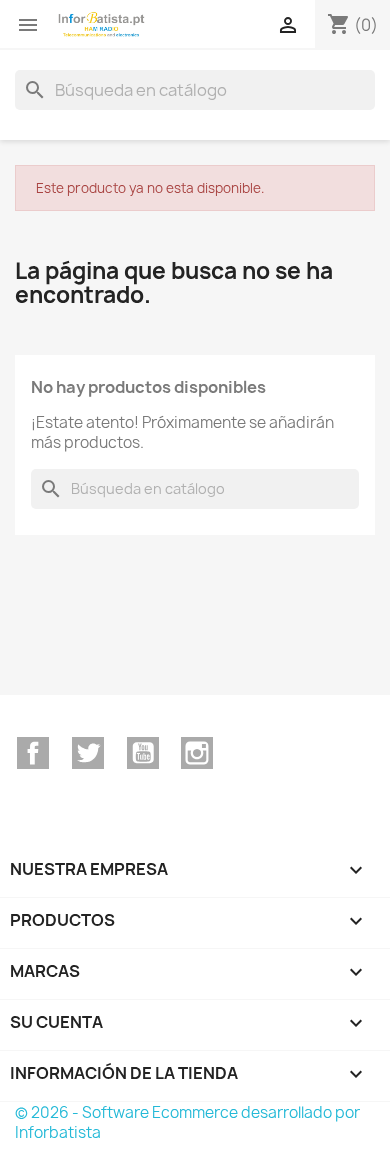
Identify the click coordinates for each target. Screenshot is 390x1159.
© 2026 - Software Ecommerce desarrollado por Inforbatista (187, 1122)
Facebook (33, 753)
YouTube (143, 753)
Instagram (197, 753)
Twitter (88, 753)
